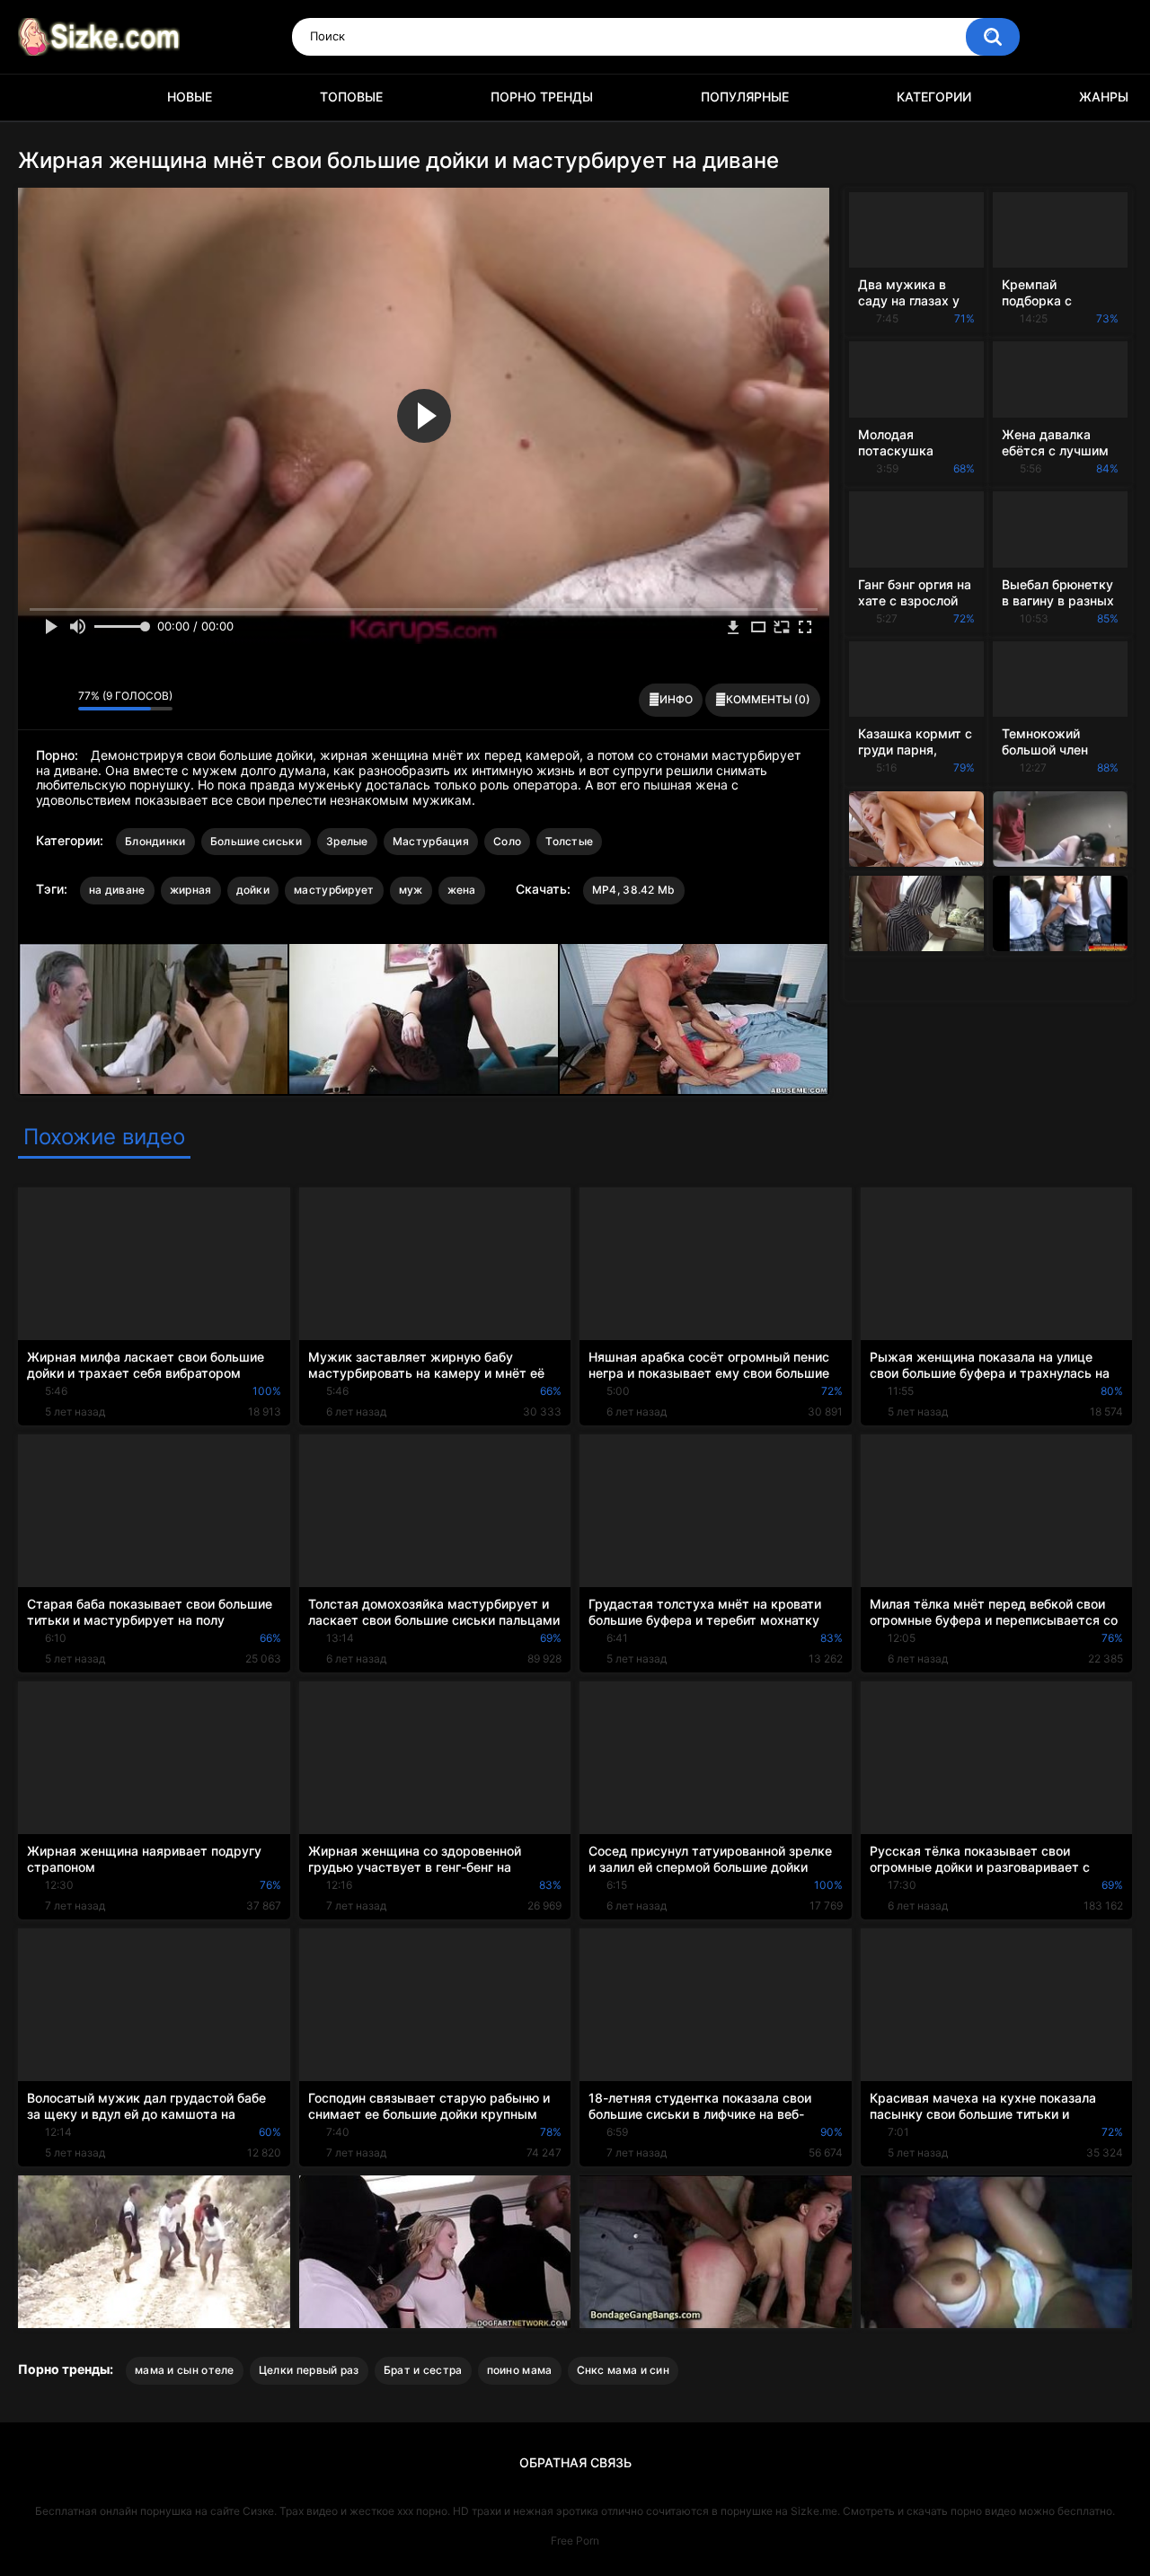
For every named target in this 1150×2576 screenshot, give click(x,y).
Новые (190, 97)
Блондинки (155, 841)
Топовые (351, 97)
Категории (934, 97)
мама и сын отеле (185, 2370)
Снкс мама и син (624, 2370)
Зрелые (347, 841)
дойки (253, 890)
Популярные (745, 97)
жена (462, 890)
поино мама (520, 2370)
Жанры (1104, 97)
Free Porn (575, 2541)
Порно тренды (542, 97)
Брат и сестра (423, 2370)
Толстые (569, 841)
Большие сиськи (256, 841)
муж (411, 890)
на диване (117, 890)
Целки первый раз (309, 2370)
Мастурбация (431, 841)
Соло (507, 841)
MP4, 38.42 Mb (634, 890)
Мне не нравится (60, 701)
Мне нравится (36, 701)
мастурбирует (334, 890)
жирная (191, 890)
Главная (40, 97)
